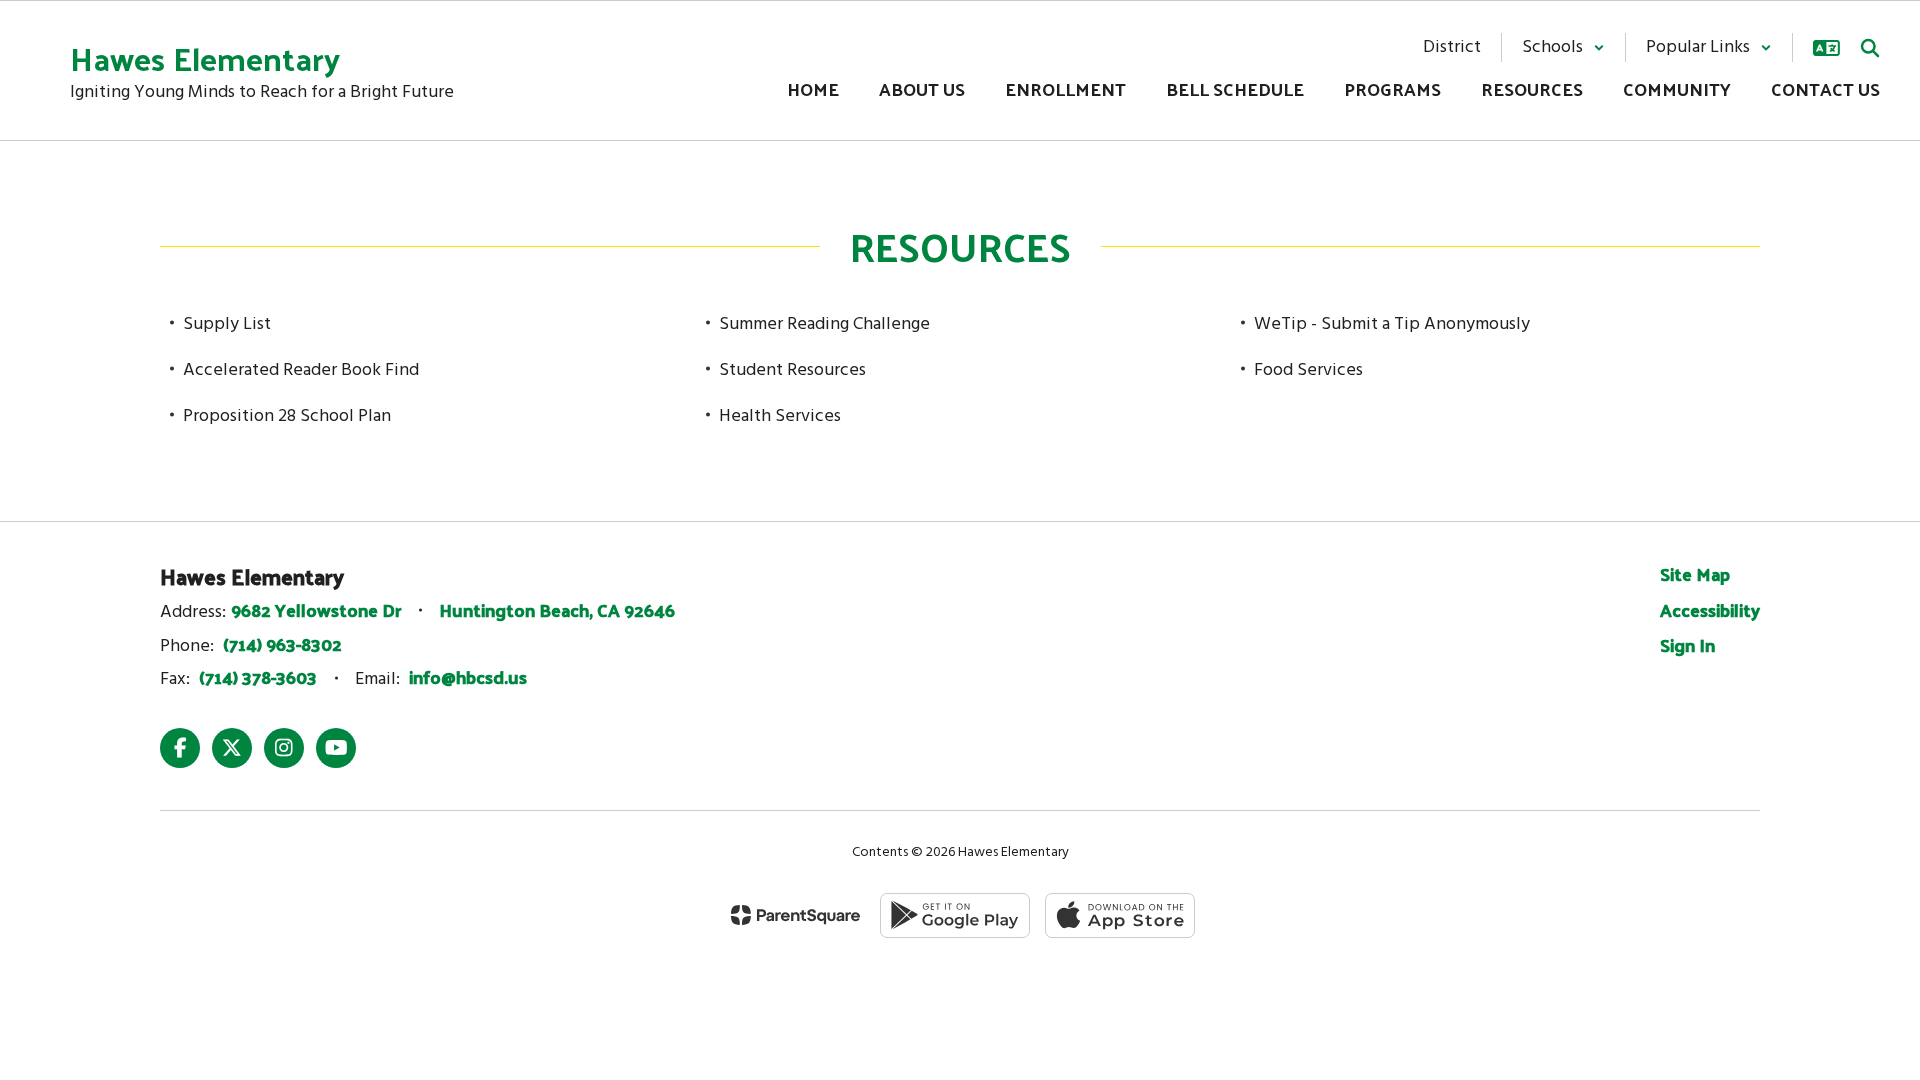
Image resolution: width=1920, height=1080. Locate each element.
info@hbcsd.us (468, 676)
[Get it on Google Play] (955, 915)
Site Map (1695, 573)
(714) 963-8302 (282, 643)
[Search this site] (1870, 48)
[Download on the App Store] (1120, 915)
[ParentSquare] (795, 915)
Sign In (1687, 644)
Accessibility (1710, 609)
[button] (1563, 47)
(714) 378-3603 (258, 676)
